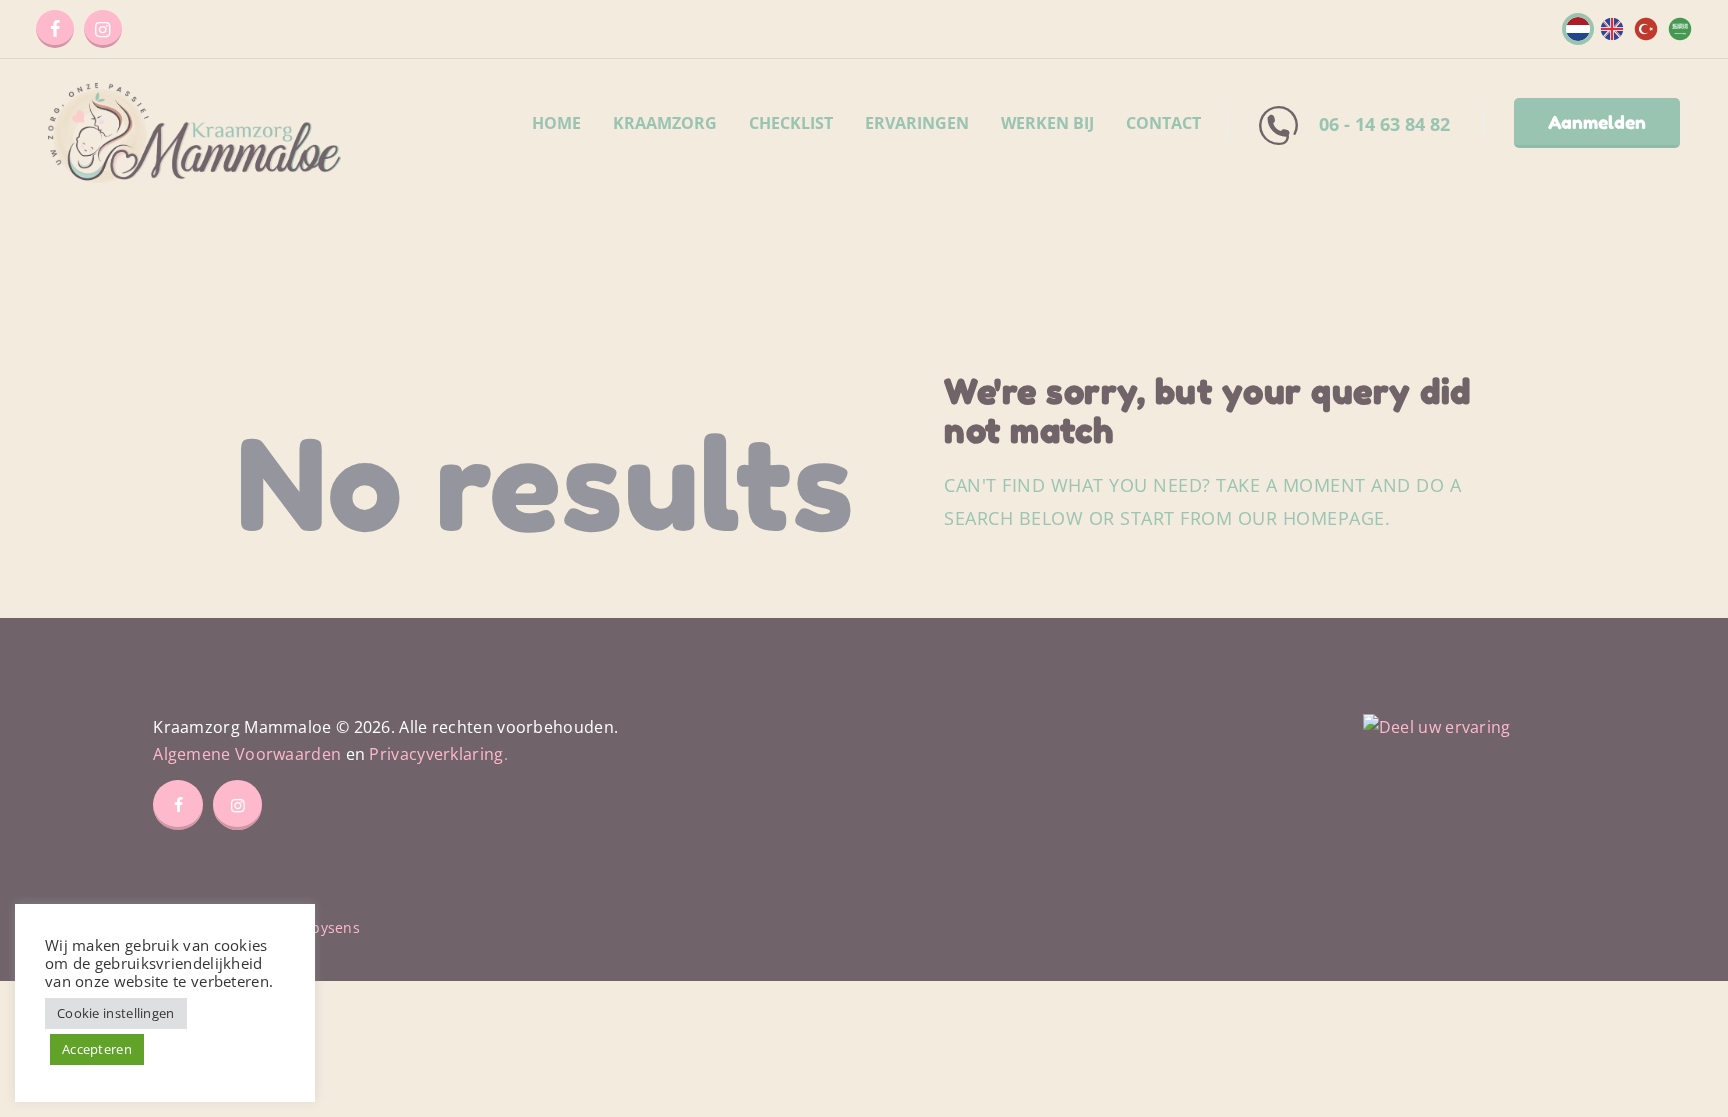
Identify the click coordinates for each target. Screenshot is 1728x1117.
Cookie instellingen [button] (116, 1013)
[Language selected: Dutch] (1624, 26)
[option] (1607, 29)
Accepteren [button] (97, 1049)
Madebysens (316, 927)
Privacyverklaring (436, 754)
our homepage (1311, 518)
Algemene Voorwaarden (247, 754)
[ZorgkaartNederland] (1437, 727)
